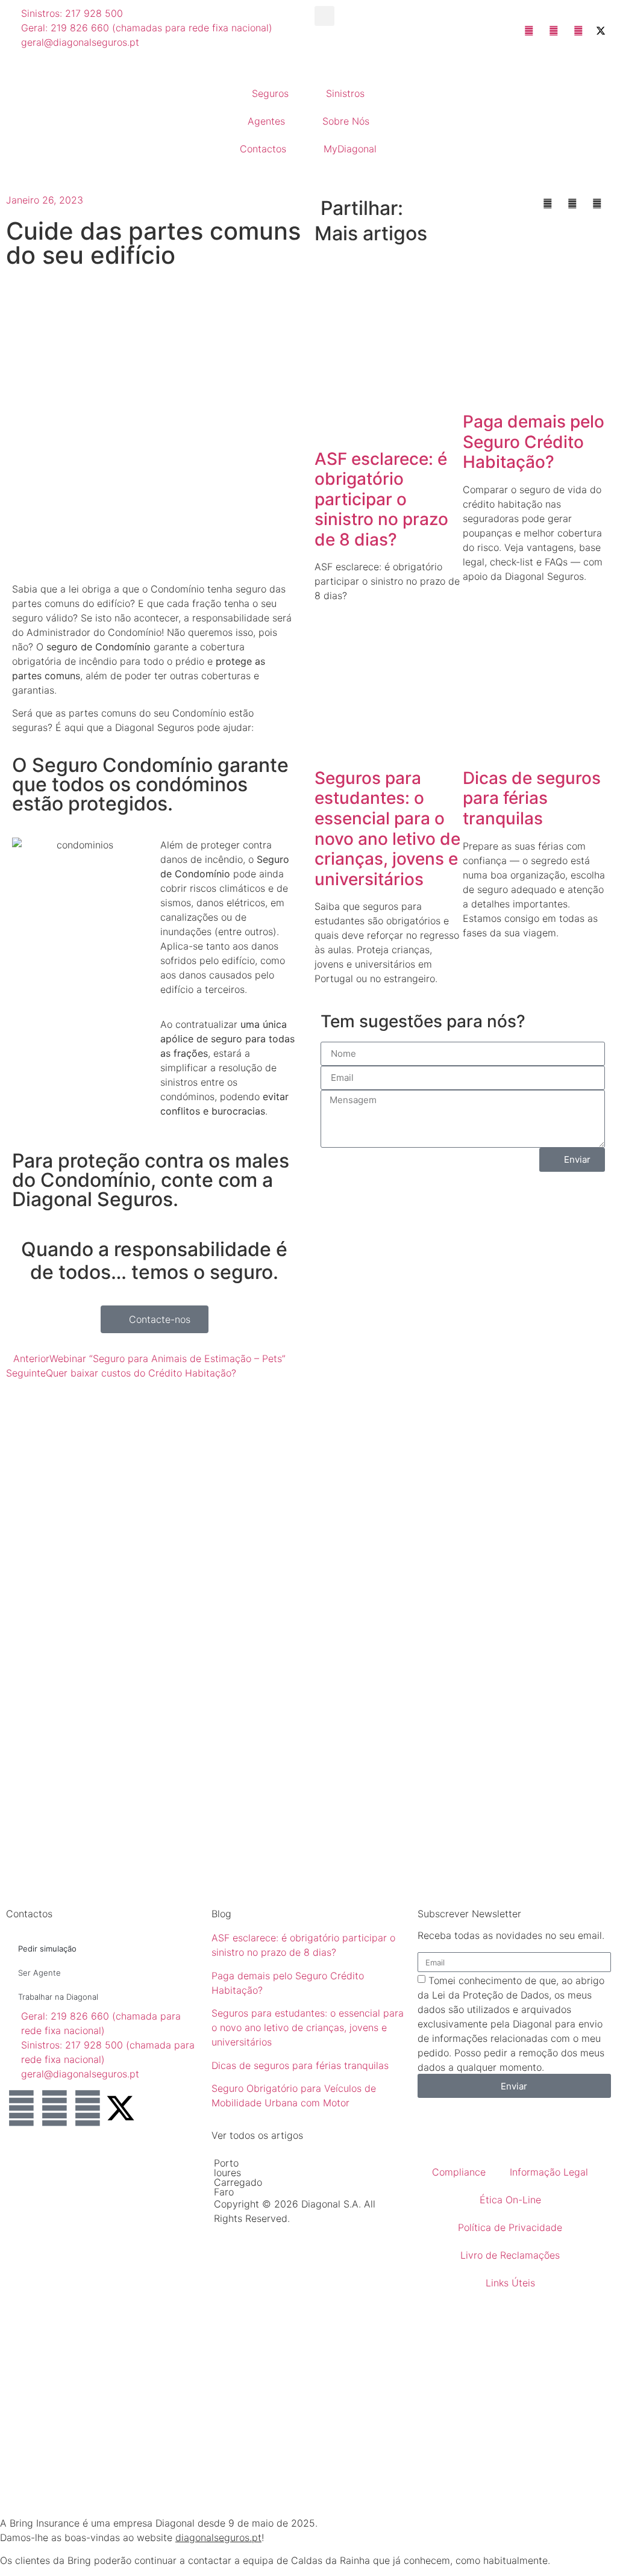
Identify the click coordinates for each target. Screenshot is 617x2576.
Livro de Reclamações (510, 2255)
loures (227, 2173)
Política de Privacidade (510, 2227)
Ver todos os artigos (257, 2135)
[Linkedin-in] (21, 2108)
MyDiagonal (350, 149)
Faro (224, 2192)
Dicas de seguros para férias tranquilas (532, 798)
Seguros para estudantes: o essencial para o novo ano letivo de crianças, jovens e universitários (387, 829)
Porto (226, 2163)
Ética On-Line (510, 2200)
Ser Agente (39, 1973)
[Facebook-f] (54, 2108)
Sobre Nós (346, 121)
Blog (221, 1914)
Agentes (266, 121)
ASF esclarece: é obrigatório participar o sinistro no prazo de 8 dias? (381, 499)
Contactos (263, 149)
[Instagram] (87, 2108)
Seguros (270, 93)
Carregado (238, 2182)
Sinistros (345, 93)
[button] (324, 16)
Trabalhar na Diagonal (58, 1997)
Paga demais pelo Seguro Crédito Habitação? (534, 442)
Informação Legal (549, 2172)
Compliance (459, 2172)
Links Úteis (510, 2283)
